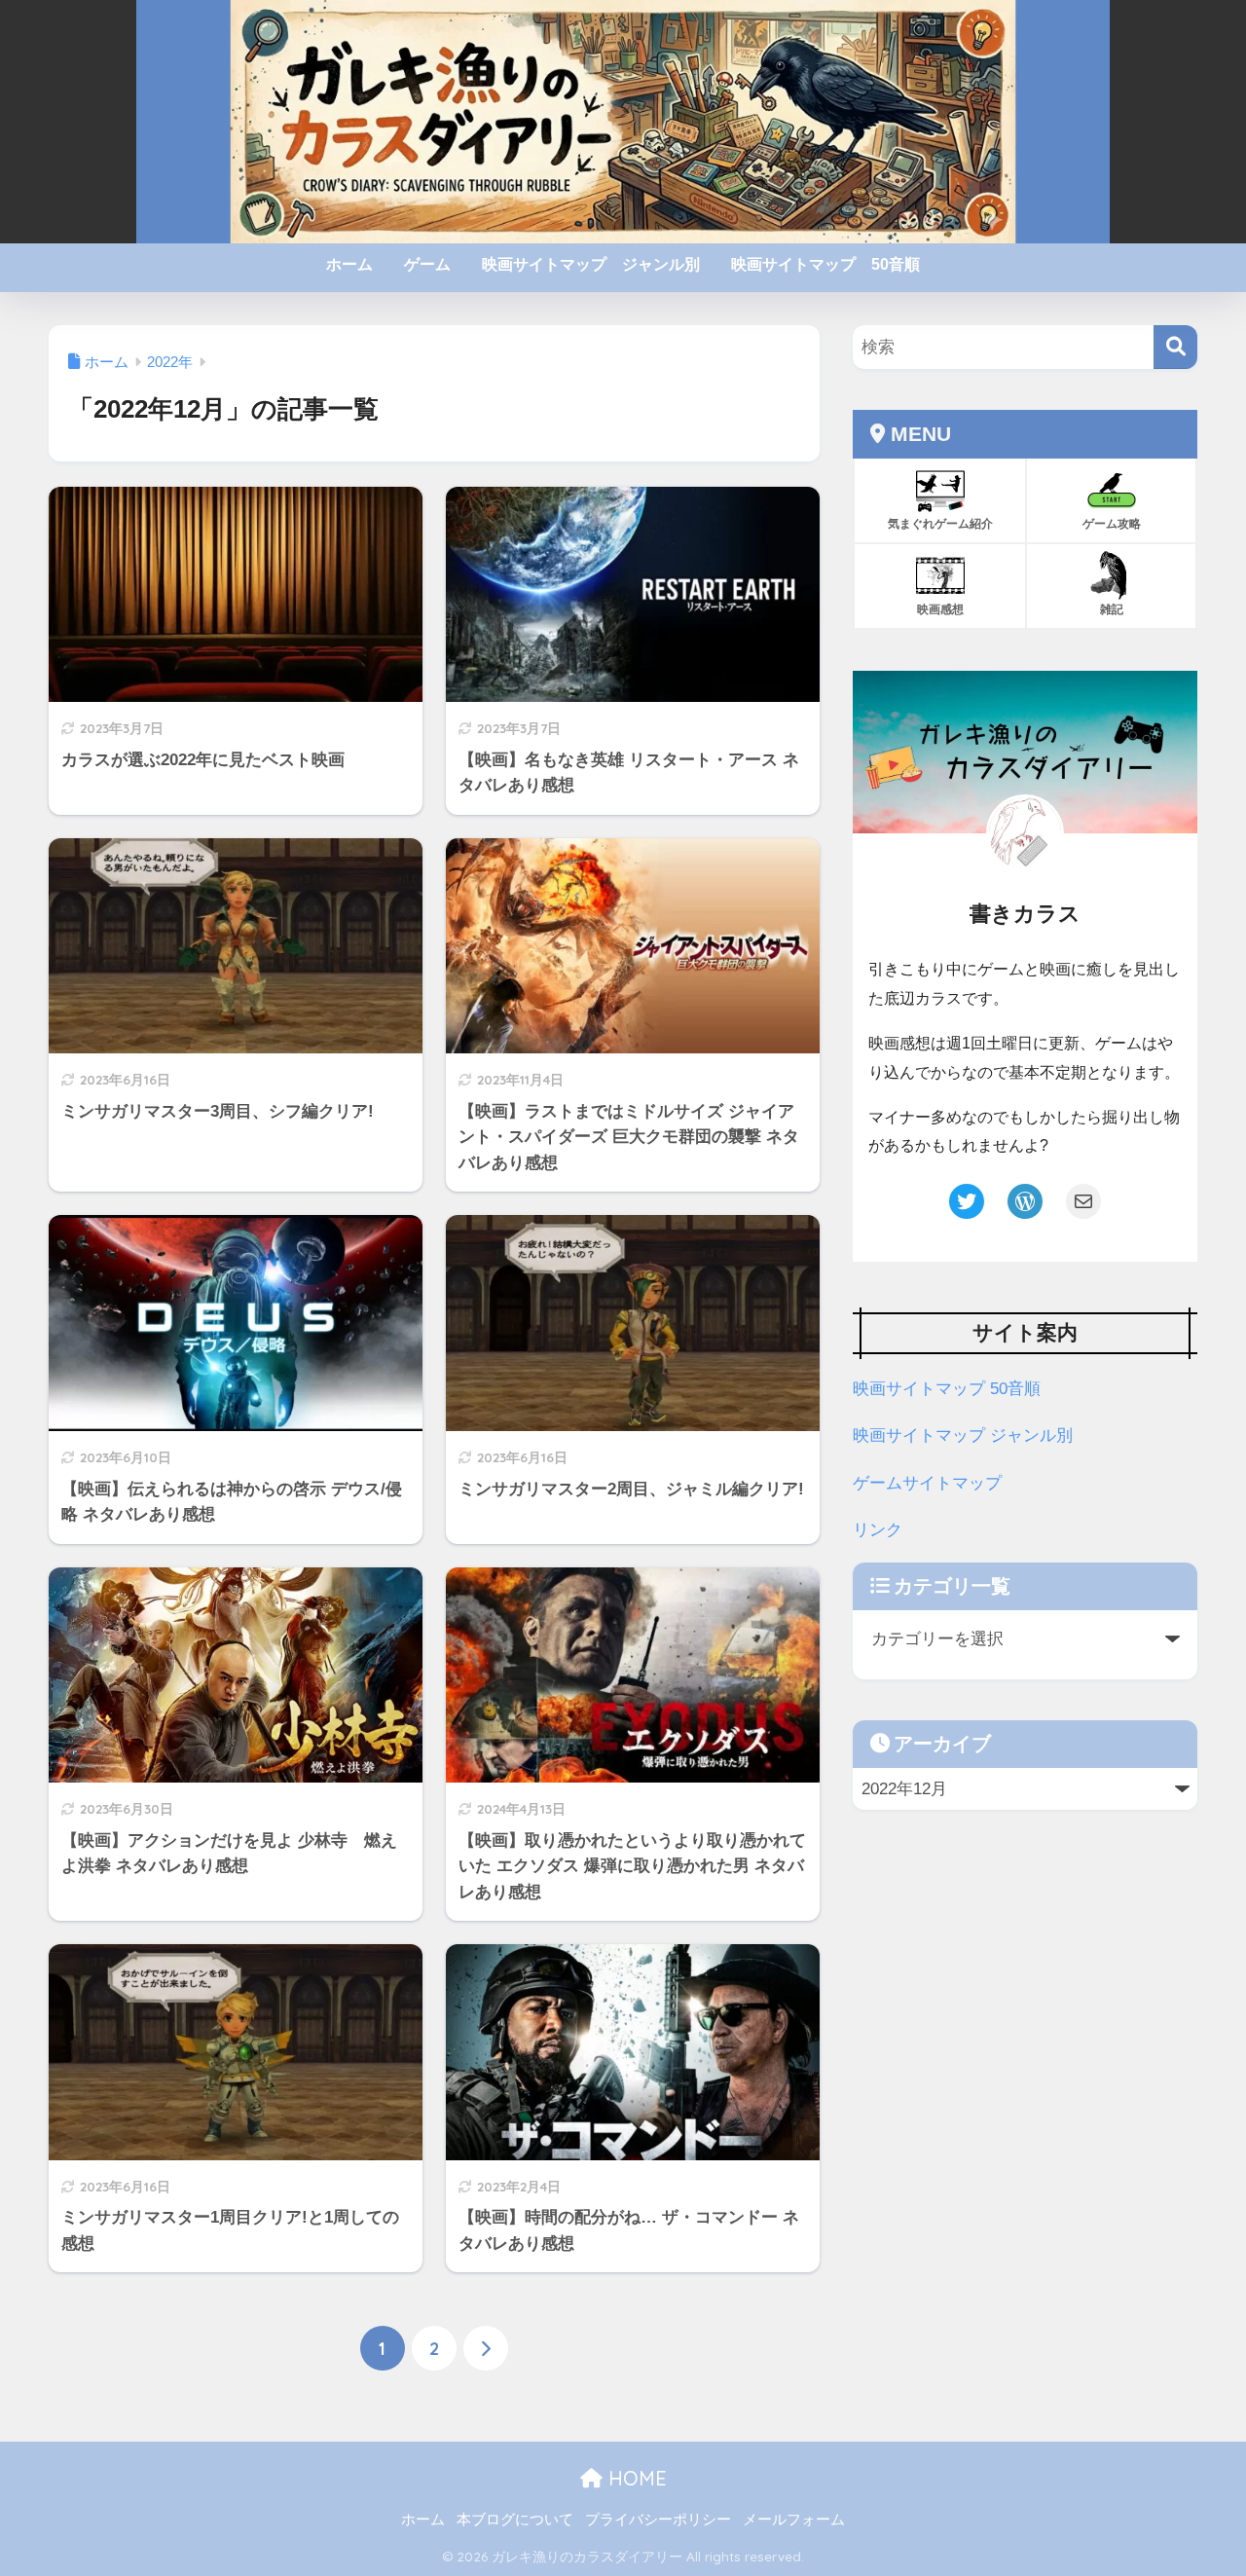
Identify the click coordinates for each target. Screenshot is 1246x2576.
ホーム (349, 264)
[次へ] (486, 2348)
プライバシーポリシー (658, 2520)
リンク (878, 1530)
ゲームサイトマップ (927, 1483)
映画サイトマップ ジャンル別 (591, 264)
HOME (635, 2478)
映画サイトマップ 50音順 (825, 264)
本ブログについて (515, 2520)
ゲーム (427, 264)
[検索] (1175, 347)
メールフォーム (794, 2520)
